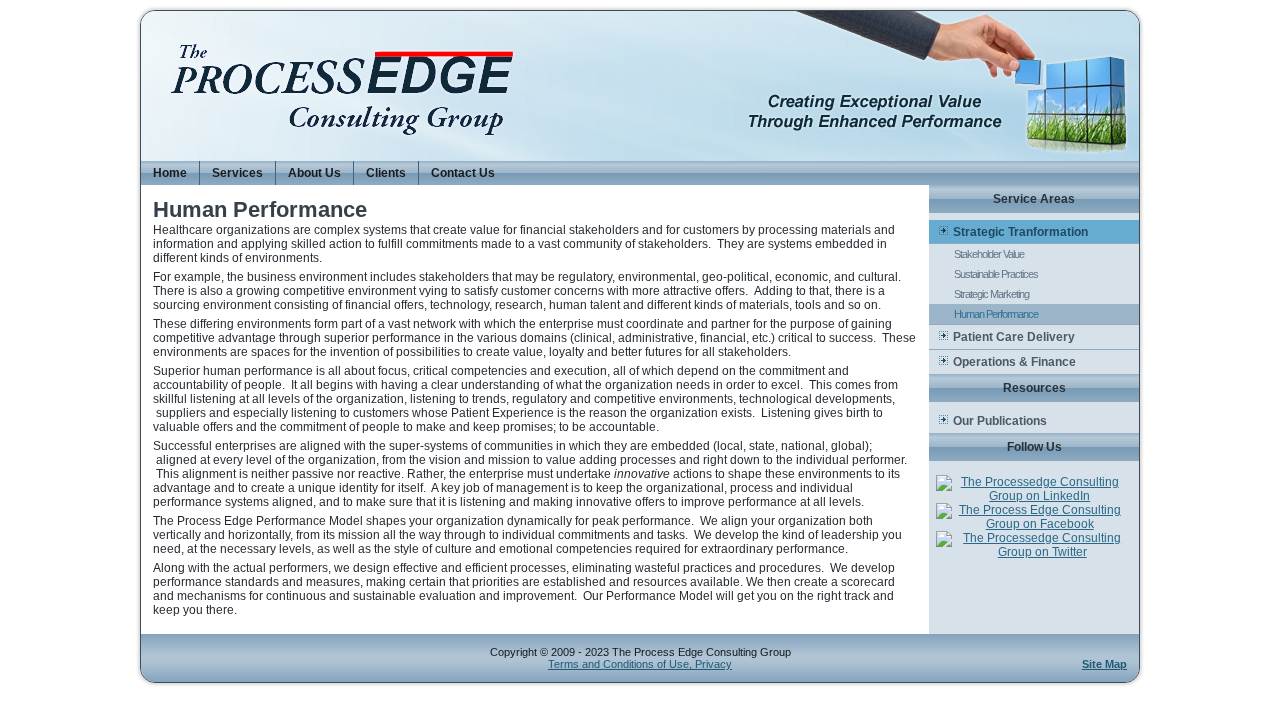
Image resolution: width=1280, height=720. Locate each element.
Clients (386, 173)
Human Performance (996, 314)
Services (237, 173)
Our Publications (1000, 421)
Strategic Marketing (991, 294)
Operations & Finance (1014, 362)
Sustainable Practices (996, 274)
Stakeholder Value (989, 254)
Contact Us (463, 173)
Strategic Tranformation (1020, 232)
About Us (314, 173)
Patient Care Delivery (1014, 337)
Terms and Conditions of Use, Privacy (640, 664)
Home (170, 173)
